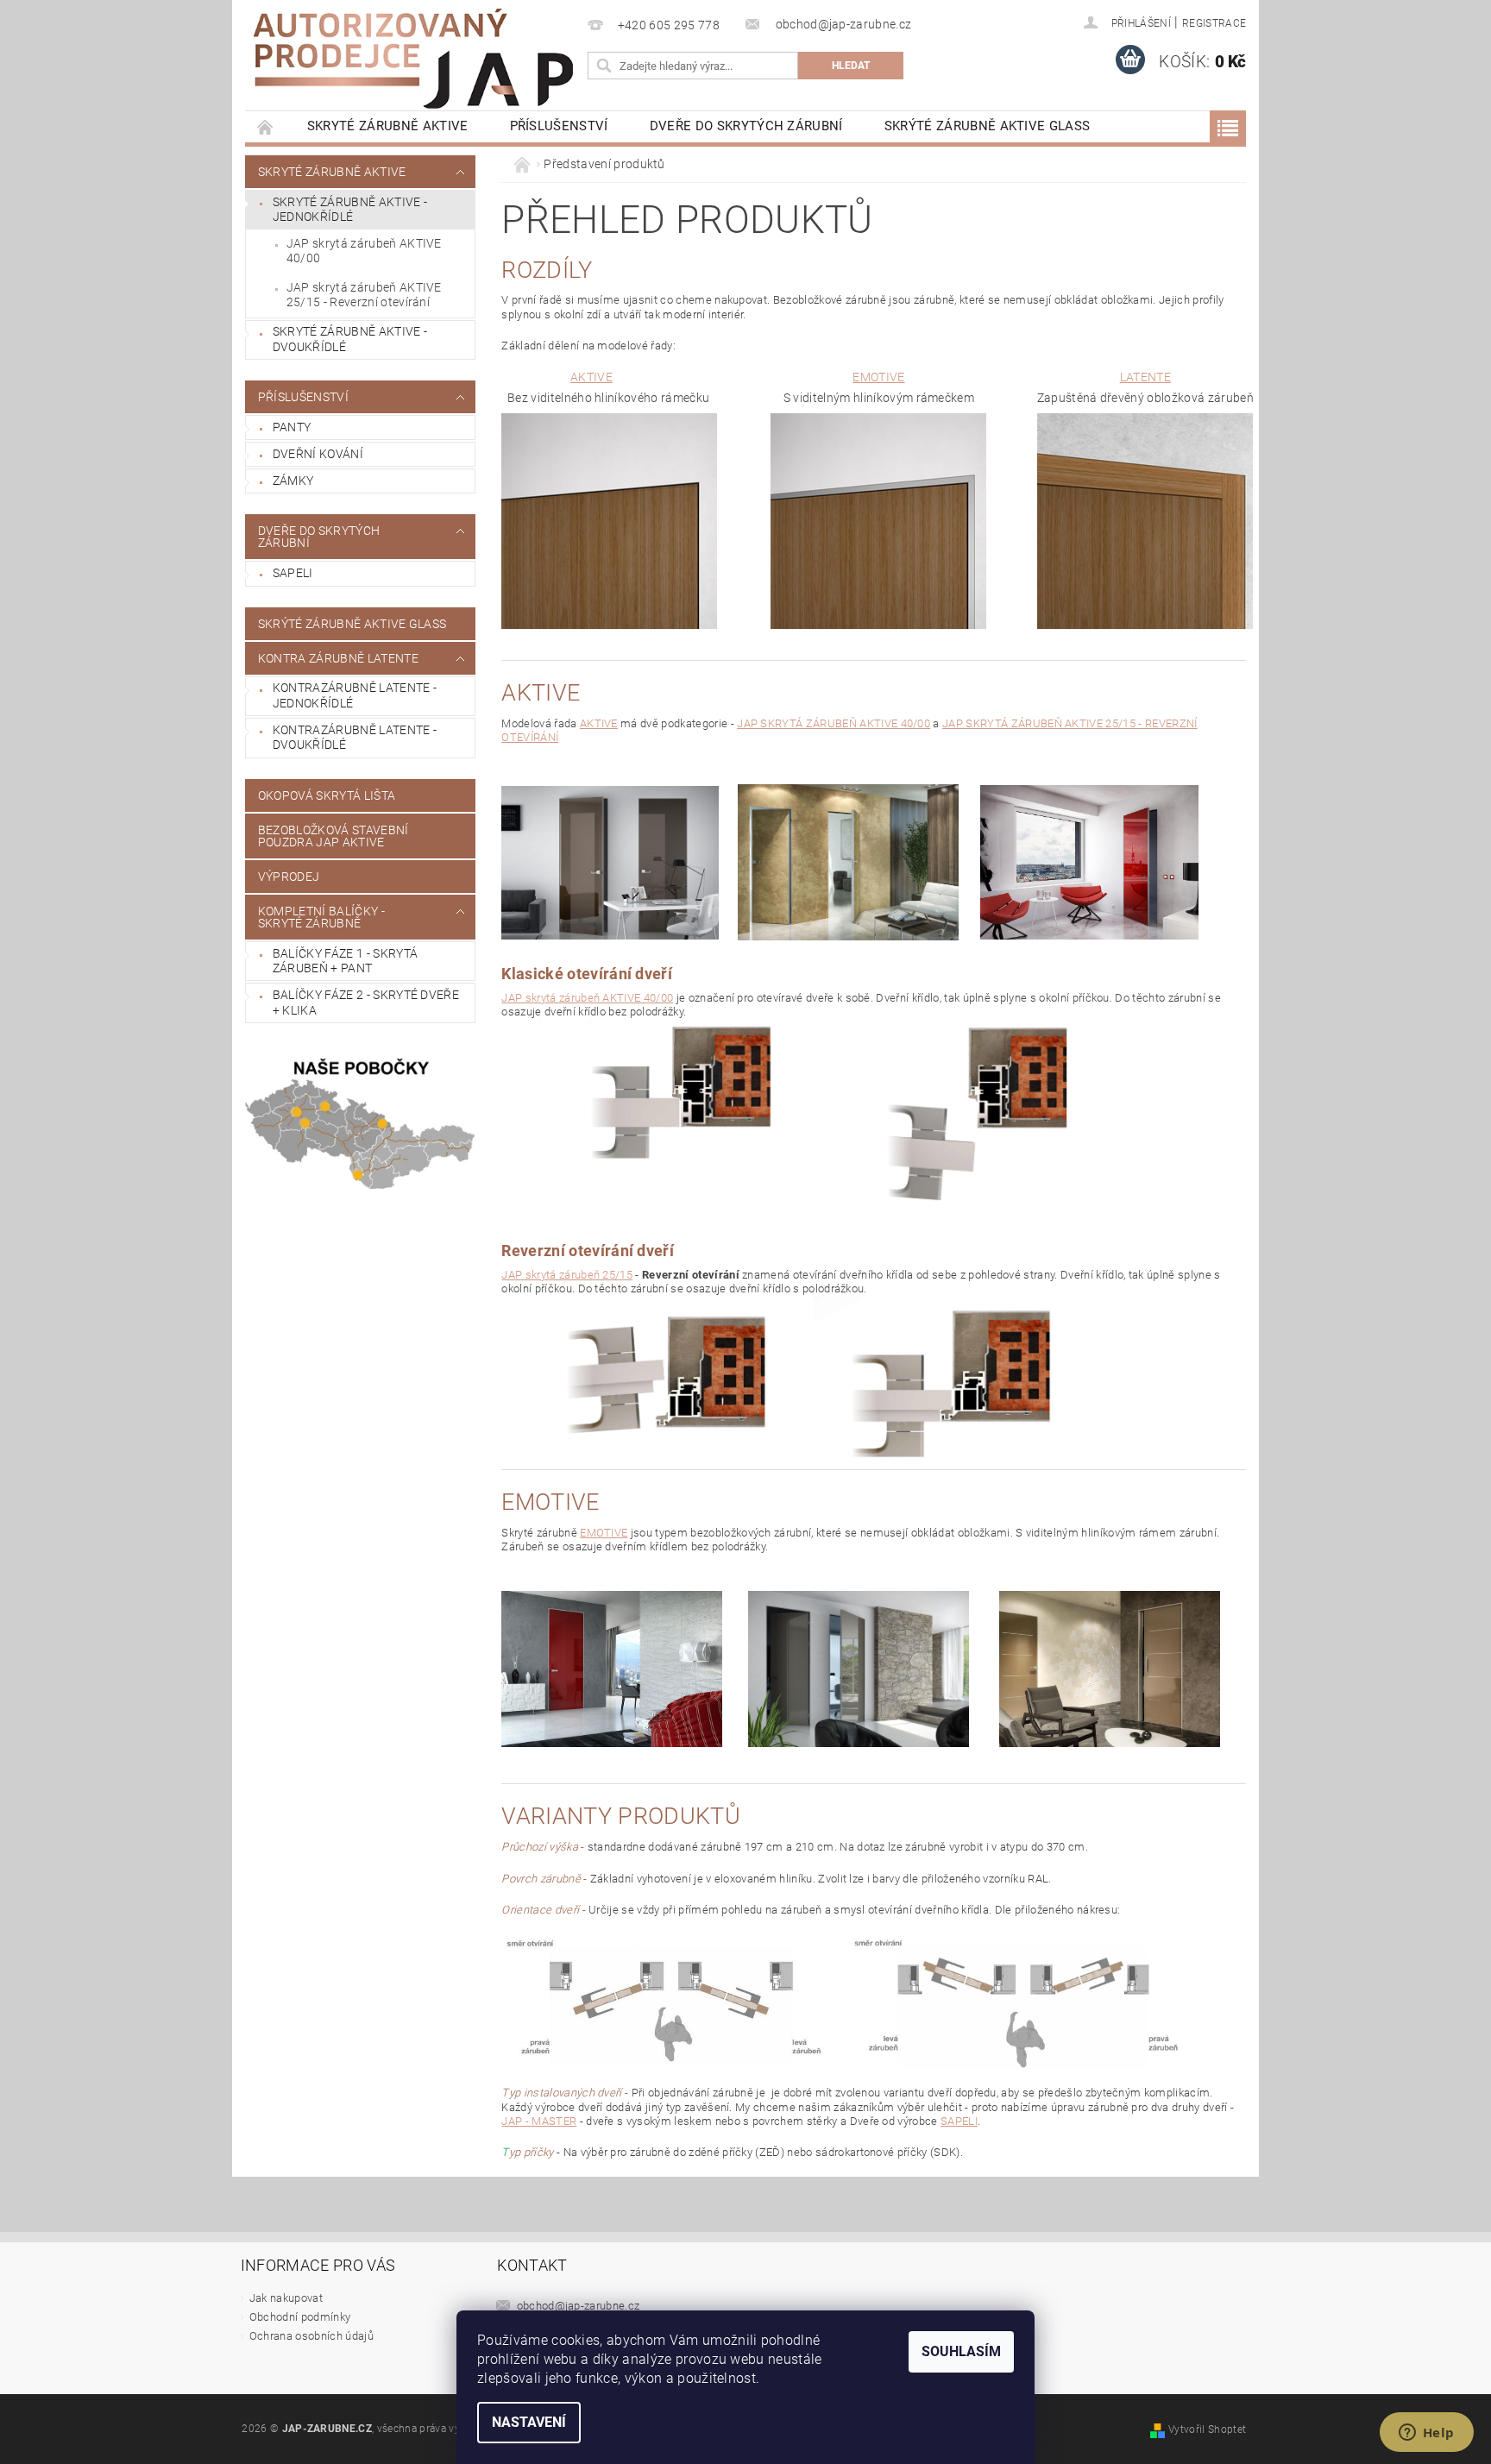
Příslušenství (559, 126)
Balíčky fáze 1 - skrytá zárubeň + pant (345, 961)
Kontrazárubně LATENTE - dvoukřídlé (355, 738)
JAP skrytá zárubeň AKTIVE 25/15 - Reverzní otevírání (364, 295)
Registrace (1214, 23)
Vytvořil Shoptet (1207, 2429)
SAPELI (293, 573)
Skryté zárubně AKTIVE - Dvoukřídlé (350, 339)
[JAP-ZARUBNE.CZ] (413, 59)
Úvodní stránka (266, 126)
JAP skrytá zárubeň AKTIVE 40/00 (364, 251)
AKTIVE (591, 377)
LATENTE (1145, 377)
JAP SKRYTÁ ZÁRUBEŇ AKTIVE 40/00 (834, 723)
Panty (292, 427)
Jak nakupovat (286, 2298)
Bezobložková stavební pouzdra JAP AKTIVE (333, 836)
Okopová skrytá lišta (327, 795)
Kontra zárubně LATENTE (338, 658)
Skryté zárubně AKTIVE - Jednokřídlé (350, 210)
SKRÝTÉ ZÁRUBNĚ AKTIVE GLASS (988, 126)
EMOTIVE (878, 377)
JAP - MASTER (539, 2121)
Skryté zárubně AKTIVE (388, 126)
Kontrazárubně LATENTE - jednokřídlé (355, 695)
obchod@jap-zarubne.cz (579, 2306)
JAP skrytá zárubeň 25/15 (567, 1275)
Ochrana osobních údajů (311, 2336)
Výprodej (289, 877)
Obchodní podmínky (300, 2317)
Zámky (293, 481)
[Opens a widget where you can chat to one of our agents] (1426, 2434)
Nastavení (529, 2422)
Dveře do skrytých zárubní (746, 126)
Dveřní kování (318, 454)
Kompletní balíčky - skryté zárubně (321, 917)
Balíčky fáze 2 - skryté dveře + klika (366, 1003)
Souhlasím (961, 2351)
